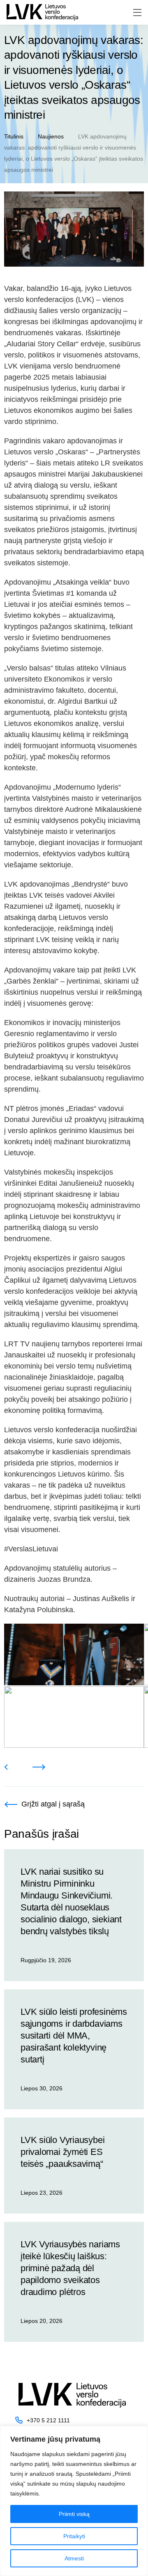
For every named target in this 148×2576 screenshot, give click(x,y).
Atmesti (74, 2558)
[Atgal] (6, 1767)
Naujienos (51, 136)
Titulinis (14, 136)
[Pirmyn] (39, 1767)
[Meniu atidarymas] (137, 13)
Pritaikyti (74, 2536)
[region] (74, 2501)
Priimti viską (74, 2514)
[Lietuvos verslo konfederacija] (42, 12)
